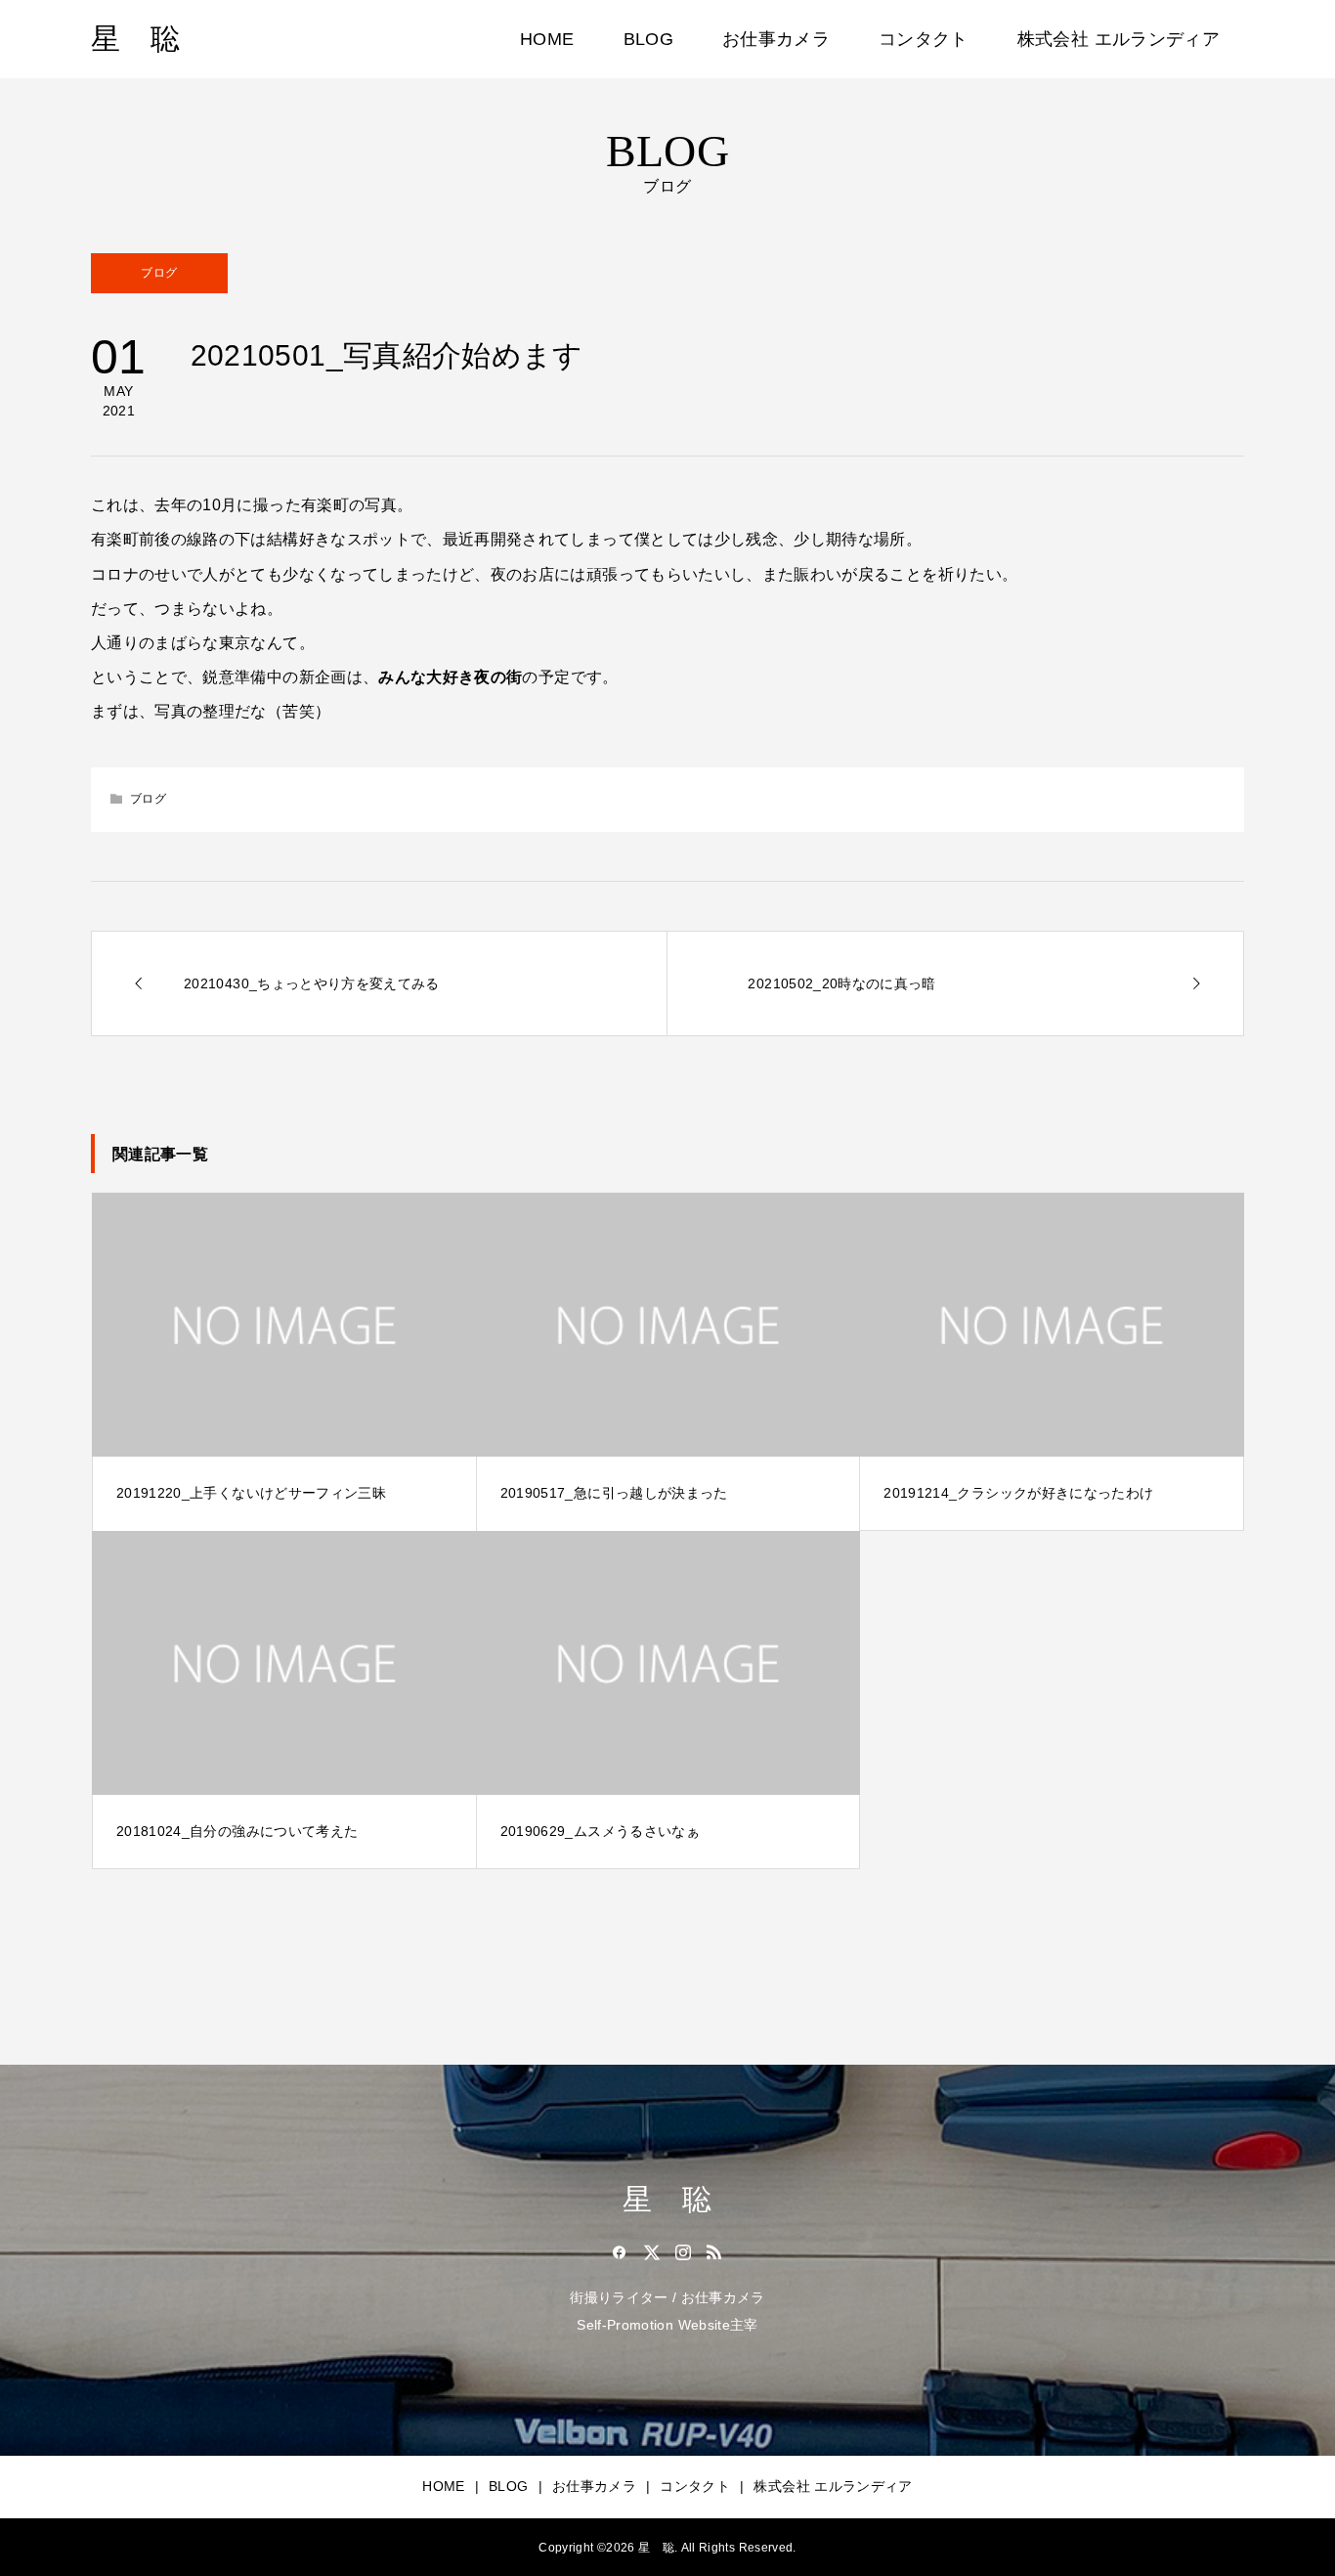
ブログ (159, 273)
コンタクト (924, 39)
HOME (547, 39)
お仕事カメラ (776, 39)
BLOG (648, 39)
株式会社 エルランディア (1119, 39)
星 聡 (135, 39)
